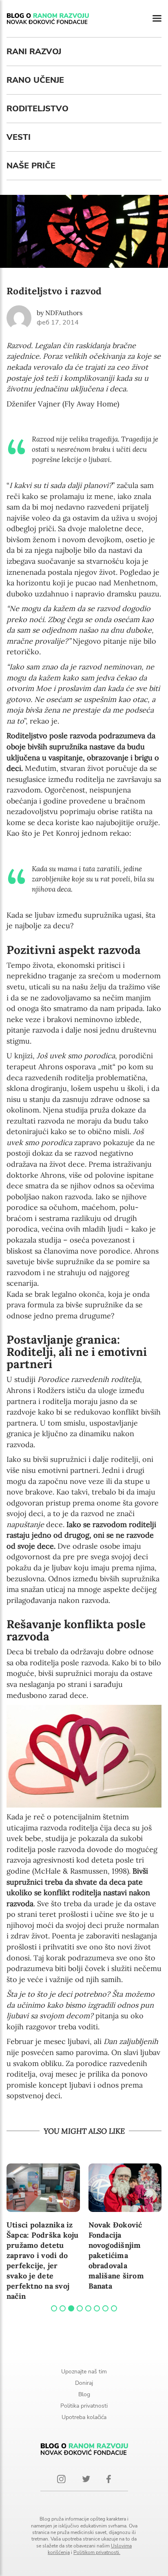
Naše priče (31, 166)
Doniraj (84, 2383)
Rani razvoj (34, 52)
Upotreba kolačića (84, 2417)
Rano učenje (35, 80)
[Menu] (157, 19)
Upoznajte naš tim (84, 2372)
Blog (84, 2394)
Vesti (19, 137)
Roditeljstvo (38, 109)
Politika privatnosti (84, 2406)
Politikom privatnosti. (97, 2552)
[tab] (54, 2308)
